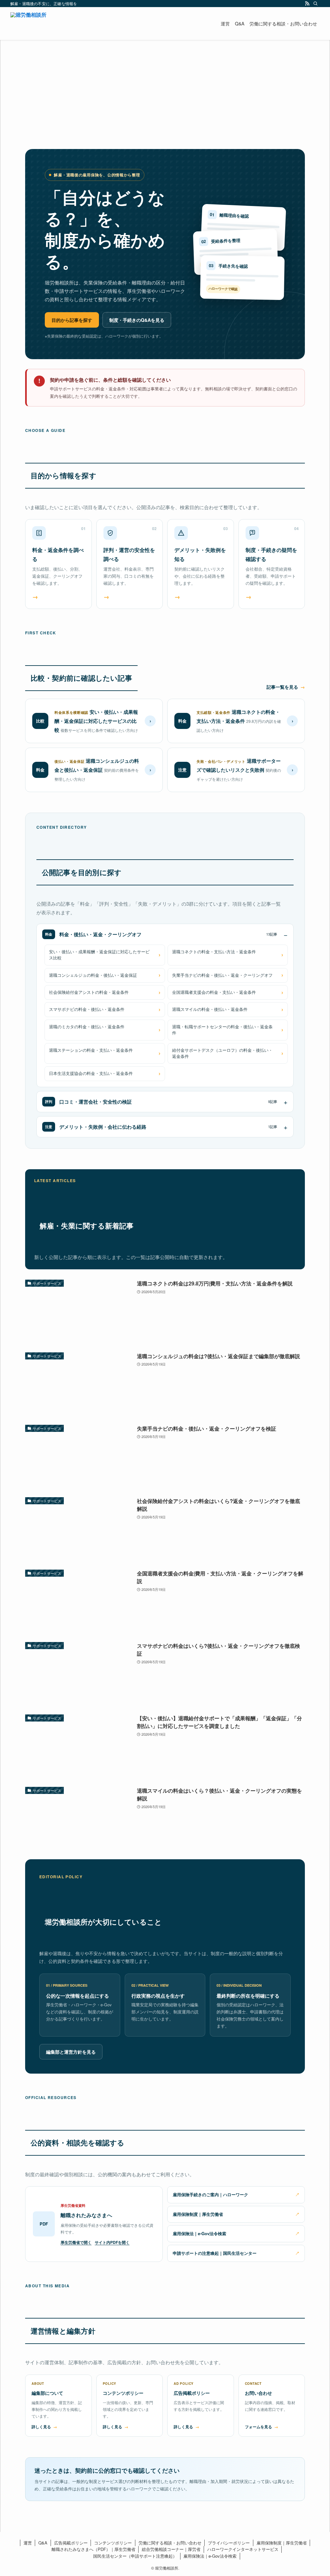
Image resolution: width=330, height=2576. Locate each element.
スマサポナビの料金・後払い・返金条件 (87, 1009)
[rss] (307, 4)
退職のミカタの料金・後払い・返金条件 (87, 1027)
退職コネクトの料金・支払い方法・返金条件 (214, 952)
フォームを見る (258, 2427)
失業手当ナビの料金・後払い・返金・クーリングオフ (222, 975)
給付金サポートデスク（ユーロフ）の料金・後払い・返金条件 (222, 1053)
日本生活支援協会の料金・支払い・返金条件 (91, 1073)
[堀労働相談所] (28, 23)
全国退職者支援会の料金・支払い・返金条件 (214, 992)
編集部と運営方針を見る (71, 2052)
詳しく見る (41, 2427)
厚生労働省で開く (76, 2242)
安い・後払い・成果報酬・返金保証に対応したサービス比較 (99, 955)
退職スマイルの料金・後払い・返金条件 (210, 1009)
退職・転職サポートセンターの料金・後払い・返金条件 (222, 1030)
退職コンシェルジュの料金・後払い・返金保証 (93, 975)
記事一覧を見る (282, 687)
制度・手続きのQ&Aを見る (137, 320)
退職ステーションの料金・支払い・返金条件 (91, 1050)
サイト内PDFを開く (112, 2242)
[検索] (315, 4)
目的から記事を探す (72, 320)
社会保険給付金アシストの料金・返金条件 (89, 992)
